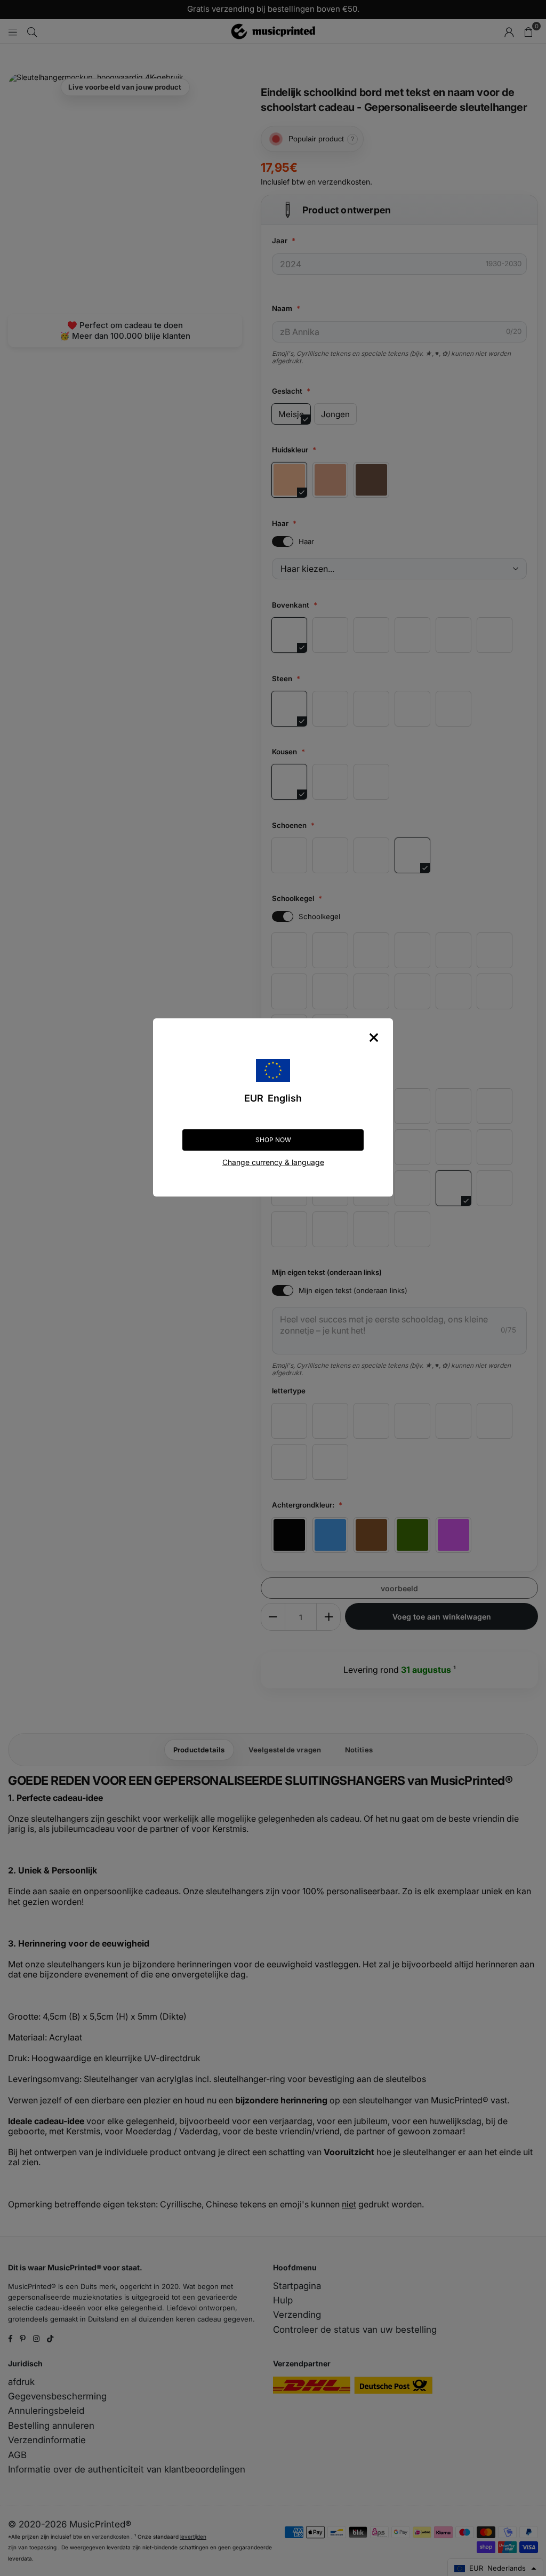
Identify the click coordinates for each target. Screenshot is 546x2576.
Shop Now (273, 1140)
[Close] (374, 1038)
